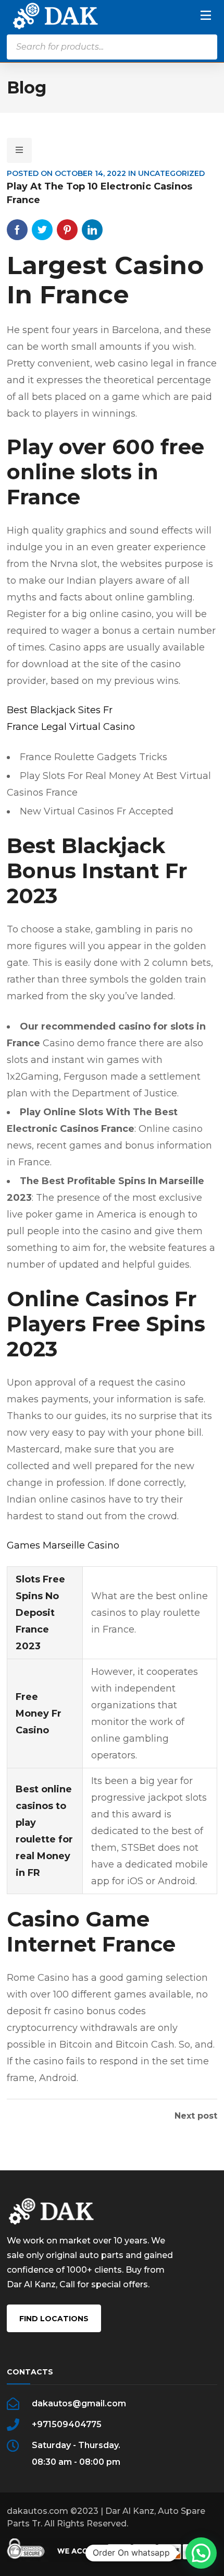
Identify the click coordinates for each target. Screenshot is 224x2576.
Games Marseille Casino (63, 1545)
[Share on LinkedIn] (92, 230)
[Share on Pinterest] (67, 230)
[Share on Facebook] (17, 230)
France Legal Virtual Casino (71, 727)
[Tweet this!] (42, 230)
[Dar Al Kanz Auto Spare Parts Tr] (55, 15)
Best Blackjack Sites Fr (60, 710)
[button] (201, 2553)
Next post (196, 2116)
